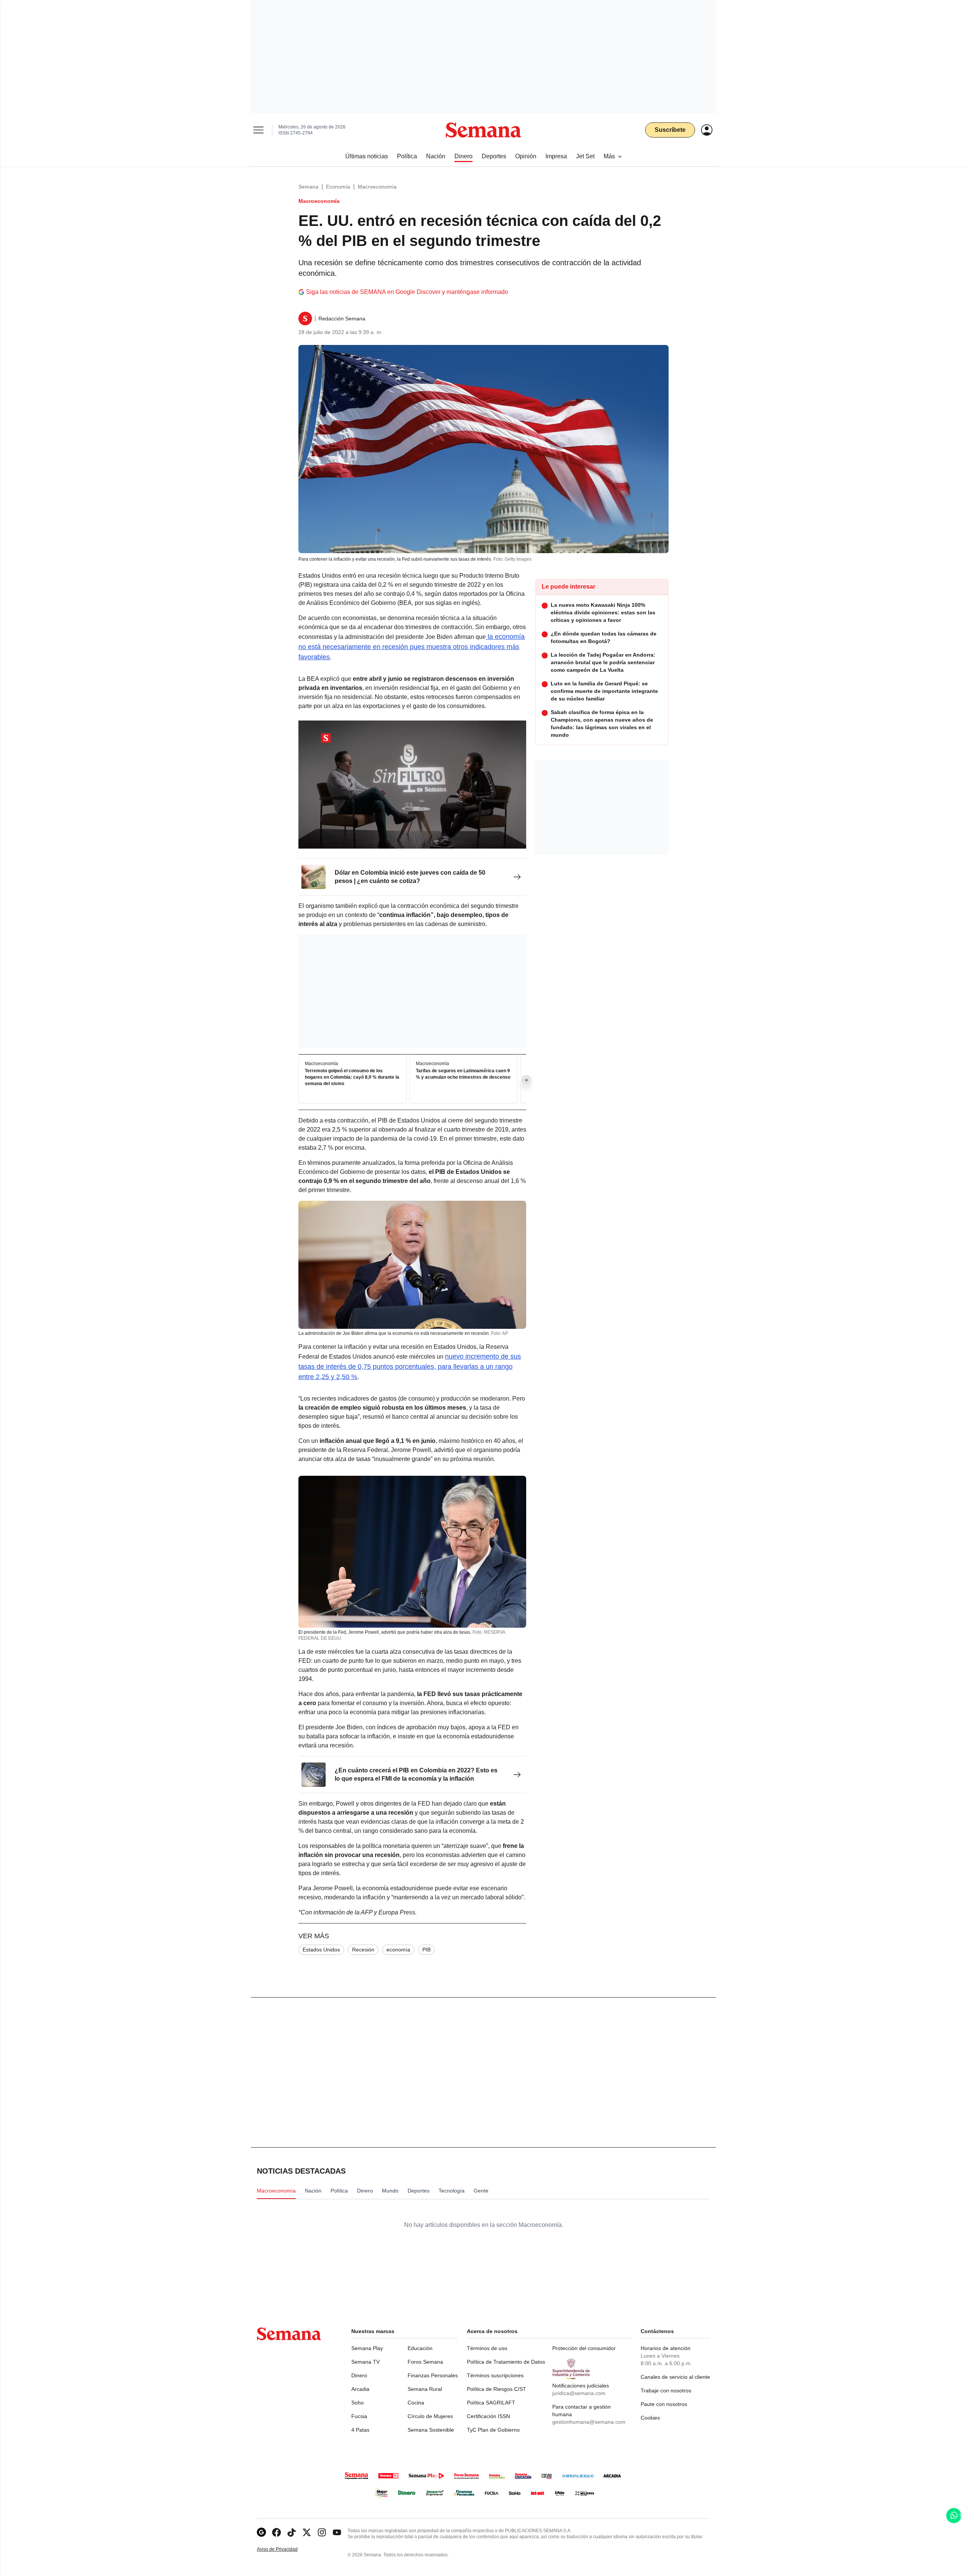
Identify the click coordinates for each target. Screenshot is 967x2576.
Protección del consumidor (584, 2348)
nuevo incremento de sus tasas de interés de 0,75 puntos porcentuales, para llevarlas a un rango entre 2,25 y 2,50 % (410, 1367)
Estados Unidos (321, 1950)
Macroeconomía (377, 187)
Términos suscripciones (495, 2375)
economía (398, 1950)
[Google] (261, 2532)
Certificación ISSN (488, 2416)
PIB (426, 1950)
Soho (358, 2403)
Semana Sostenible (431, 2430)
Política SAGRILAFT (491, 2403)
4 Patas (360, 2430)
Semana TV (365, 2362)
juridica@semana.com (579, 2393)
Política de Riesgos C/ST (497, 2389)
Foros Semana (425, 2362)
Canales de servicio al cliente (675, 2377)
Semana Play (367, 2348)
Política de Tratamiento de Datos (506, 2362)
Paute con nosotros (664, 2404)
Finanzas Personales (433, 2375)
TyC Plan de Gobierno (493, 2430)
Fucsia (359, 2416)
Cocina (416, 2403)
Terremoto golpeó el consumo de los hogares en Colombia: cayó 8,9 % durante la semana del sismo (352, 1078)
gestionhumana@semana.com (589, 2422)
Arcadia (360, 2389)
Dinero (359, 2375)
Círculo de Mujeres (430, 2416)
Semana (308, 187)
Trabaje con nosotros (666, 2390)
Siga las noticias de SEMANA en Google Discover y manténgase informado (407, 292)
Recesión (363, 1950)
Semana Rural (425, 2389)
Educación (420, 2348)
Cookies (650, 2418)
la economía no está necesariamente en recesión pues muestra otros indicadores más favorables (412, 647)
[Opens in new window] (277, 2532)
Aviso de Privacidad (285, 2549)
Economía (338, 187)
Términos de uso (487, 2348)
